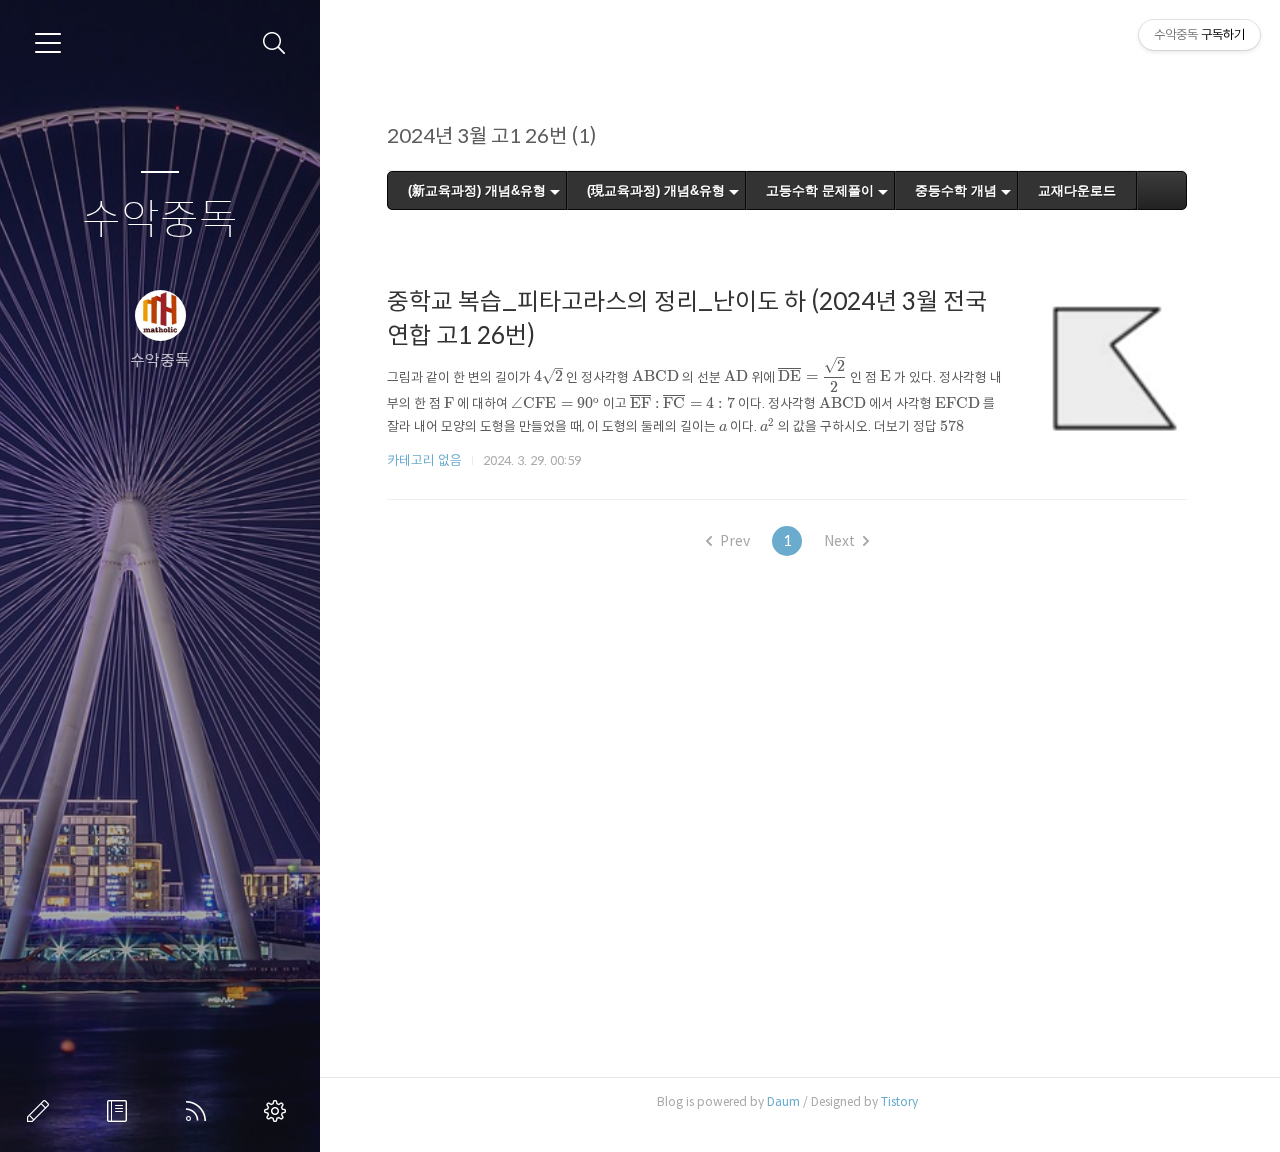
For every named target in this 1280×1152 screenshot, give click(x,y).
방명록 (121, 1111)
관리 (279, 1111)
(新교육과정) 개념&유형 (477, 190)
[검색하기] (274, 43)
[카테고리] (48, 43)
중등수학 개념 (956, 190)
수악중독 (160, 220)
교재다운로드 (1077, 190)
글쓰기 (42, 1111)
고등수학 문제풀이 (820, 190)
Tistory (899, 1101)
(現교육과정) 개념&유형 (656, 190)
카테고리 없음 (424, 460)
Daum (783, 1101)
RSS (200, 1111)
